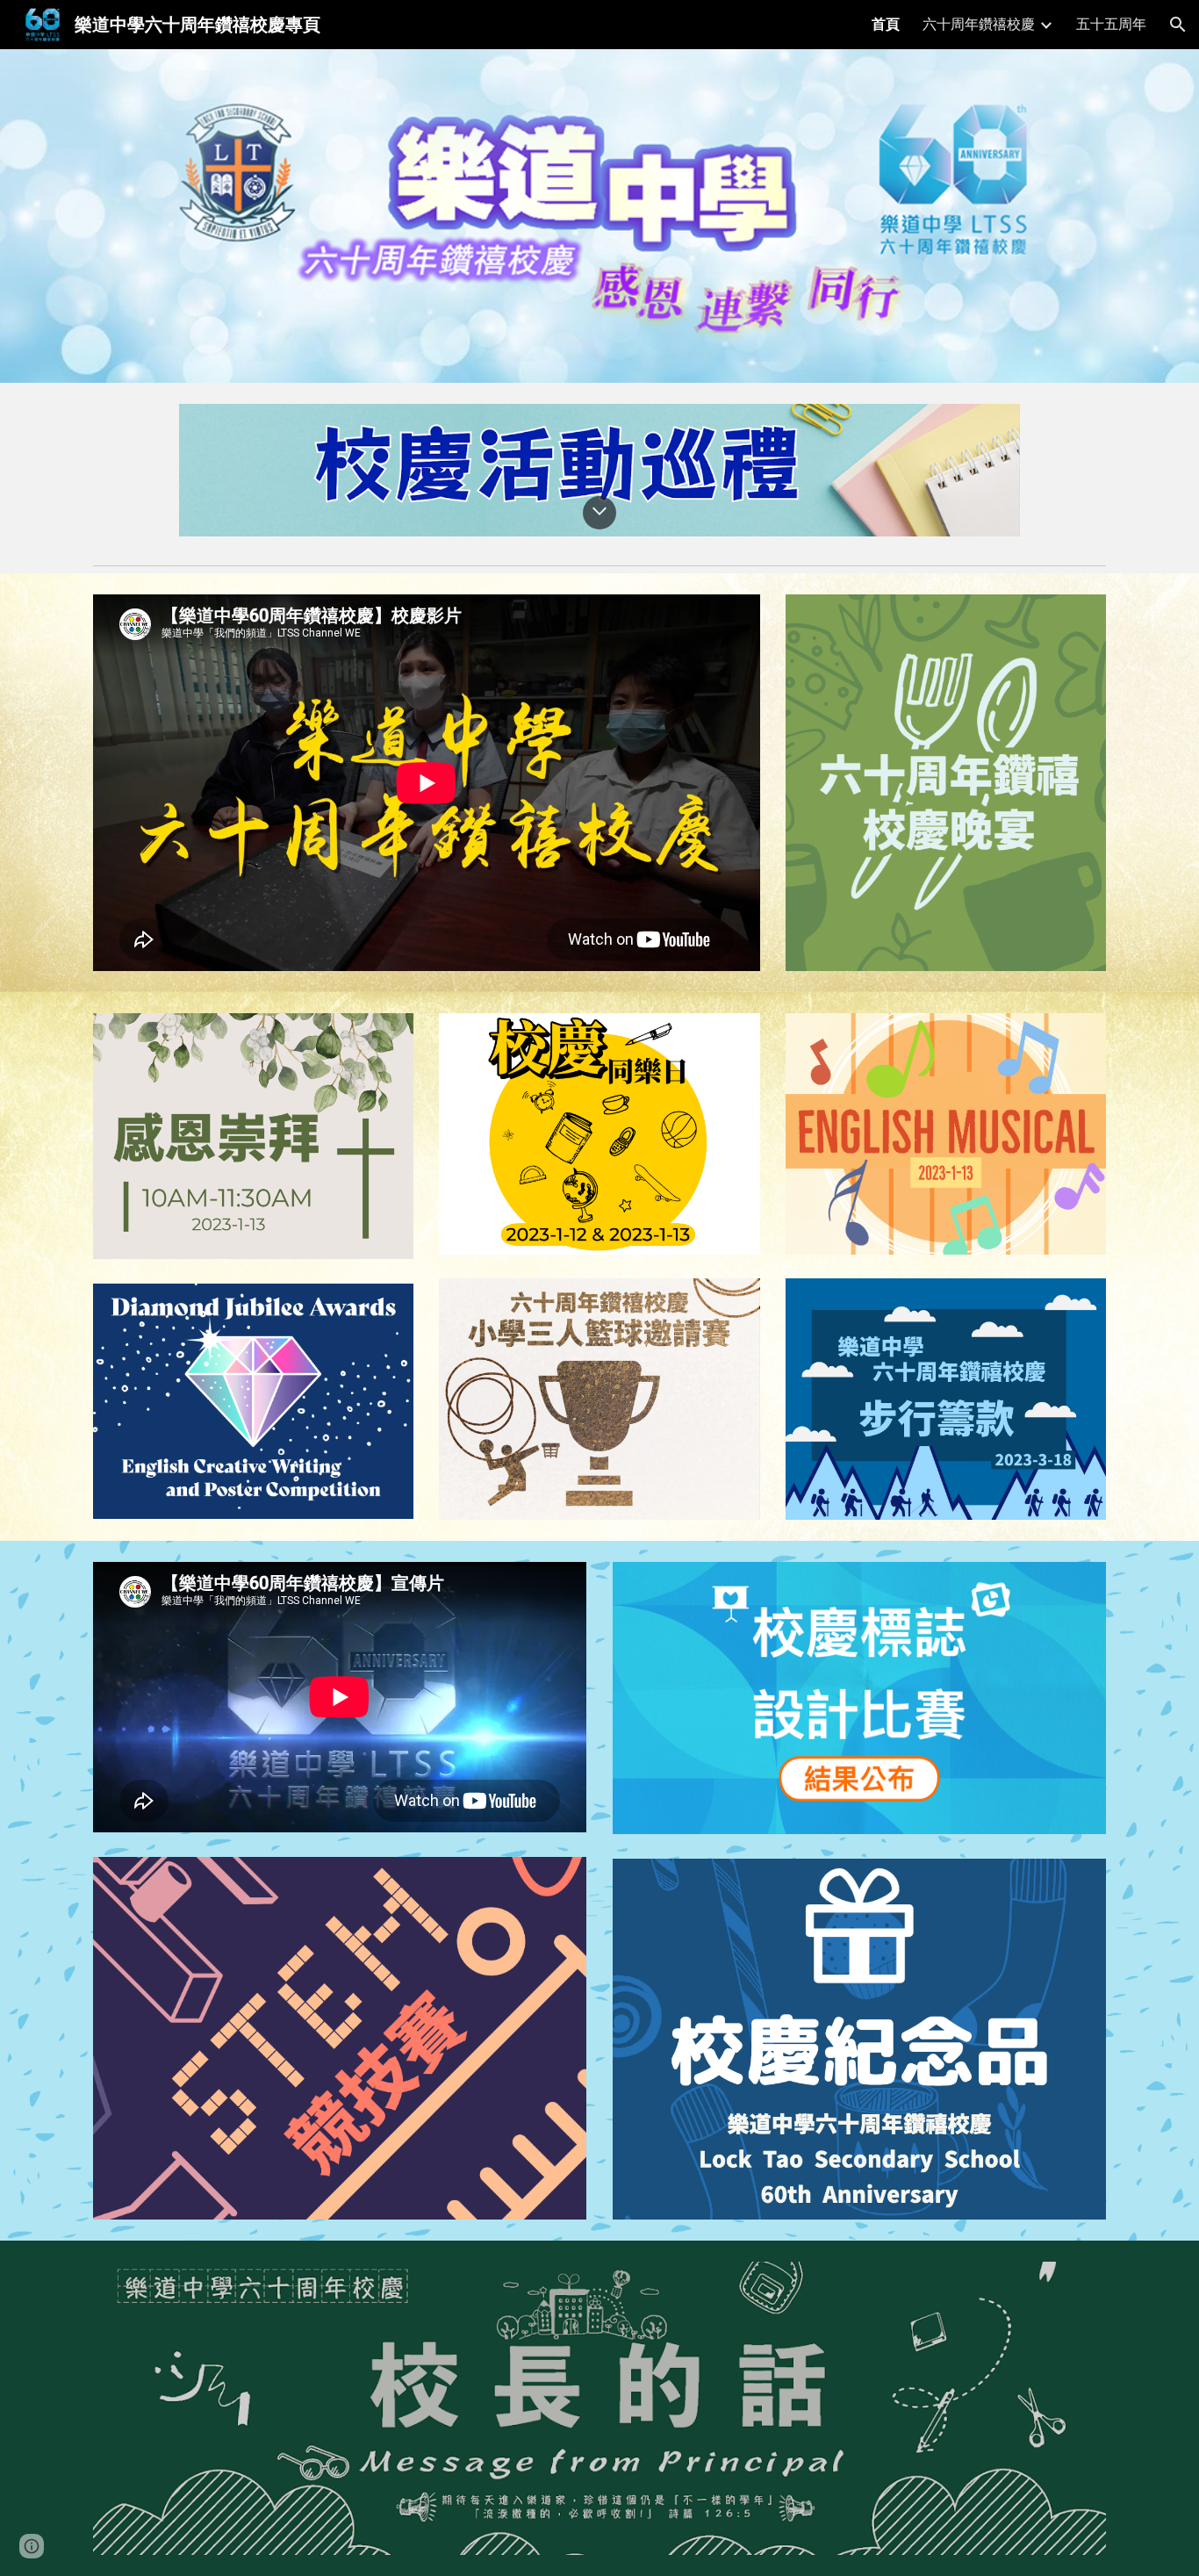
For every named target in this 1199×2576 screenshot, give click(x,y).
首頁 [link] (886, 24)
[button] (1178, 25)
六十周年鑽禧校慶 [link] (979, 24)
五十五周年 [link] (1111, 24)
